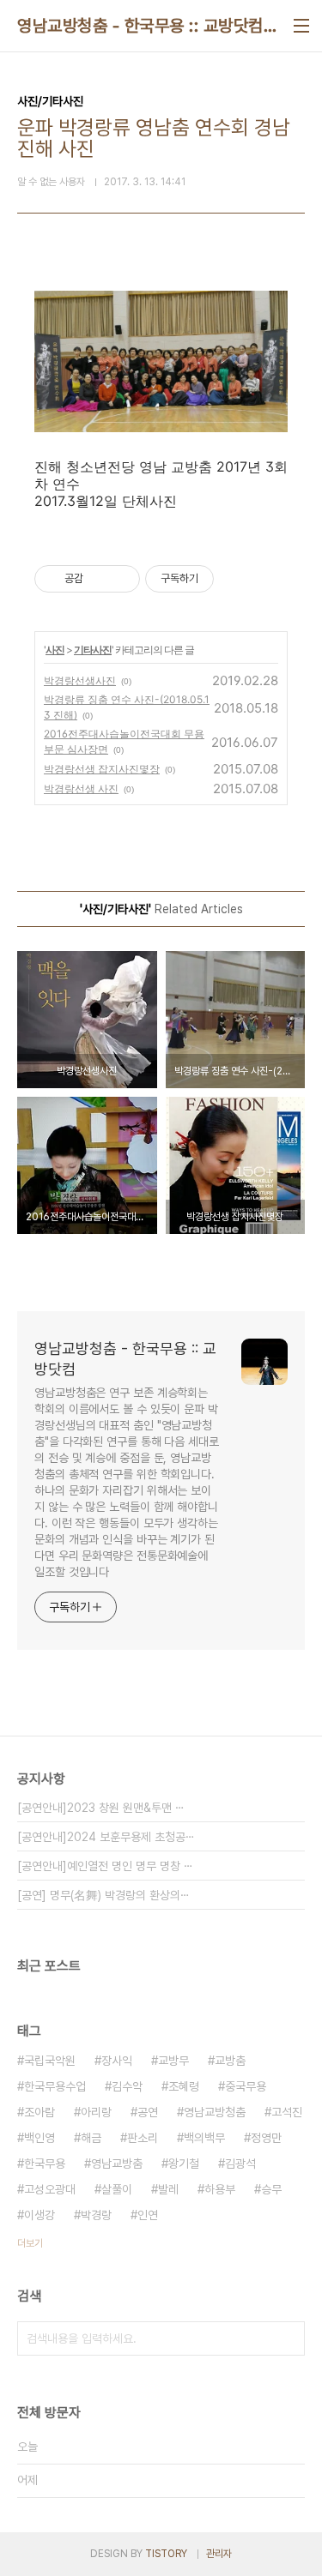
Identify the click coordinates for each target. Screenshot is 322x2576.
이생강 (39, 2215)
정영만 (266, 2138)
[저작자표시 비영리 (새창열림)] (229, 579)
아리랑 (96, 2112)
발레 (168, 2189)
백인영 (39, 2138)
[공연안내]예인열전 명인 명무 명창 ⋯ (105, 1866)
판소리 (143, 2138)
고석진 (287, 2112)
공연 (148, 2112)
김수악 (127, 2086)
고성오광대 (50, 2189)
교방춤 (230, 2061)
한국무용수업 (55, 2086)
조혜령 (184, 2086)
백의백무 (204, 2138)
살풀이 (117, 2189)
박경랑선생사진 (80, 680)
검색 (288, 2338)
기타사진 (93, 650)
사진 (55, 650)
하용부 (220, 2189)
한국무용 (45, 2164)
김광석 (240, 2164)
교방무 (173, 2061)
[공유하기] (99, 579)
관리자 (219, 2554)
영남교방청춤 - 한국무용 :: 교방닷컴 (140, 26)
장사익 (117, 2061)
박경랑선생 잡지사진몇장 (102, 769)
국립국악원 (50, 2061)
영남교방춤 (117, 2164)
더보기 (30, 2243)
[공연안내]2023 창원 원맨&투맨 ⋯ (101, 1808)
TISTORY (166, 2554)
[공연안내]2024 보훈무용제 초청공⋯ (106, 1837)
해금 (91, 2138)
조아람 (39, 2112)
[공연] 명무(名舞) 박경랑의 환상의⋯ (103, 1895)
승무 (271, 2189)
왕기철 (184, 2164)
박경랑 (96, 2215)
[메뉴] (301, 26)
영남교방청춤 (215, 2112)
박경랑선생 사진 (81, 788)
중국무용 (246, 2086)
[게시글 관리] (121, 579)
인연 (148, 2215)
